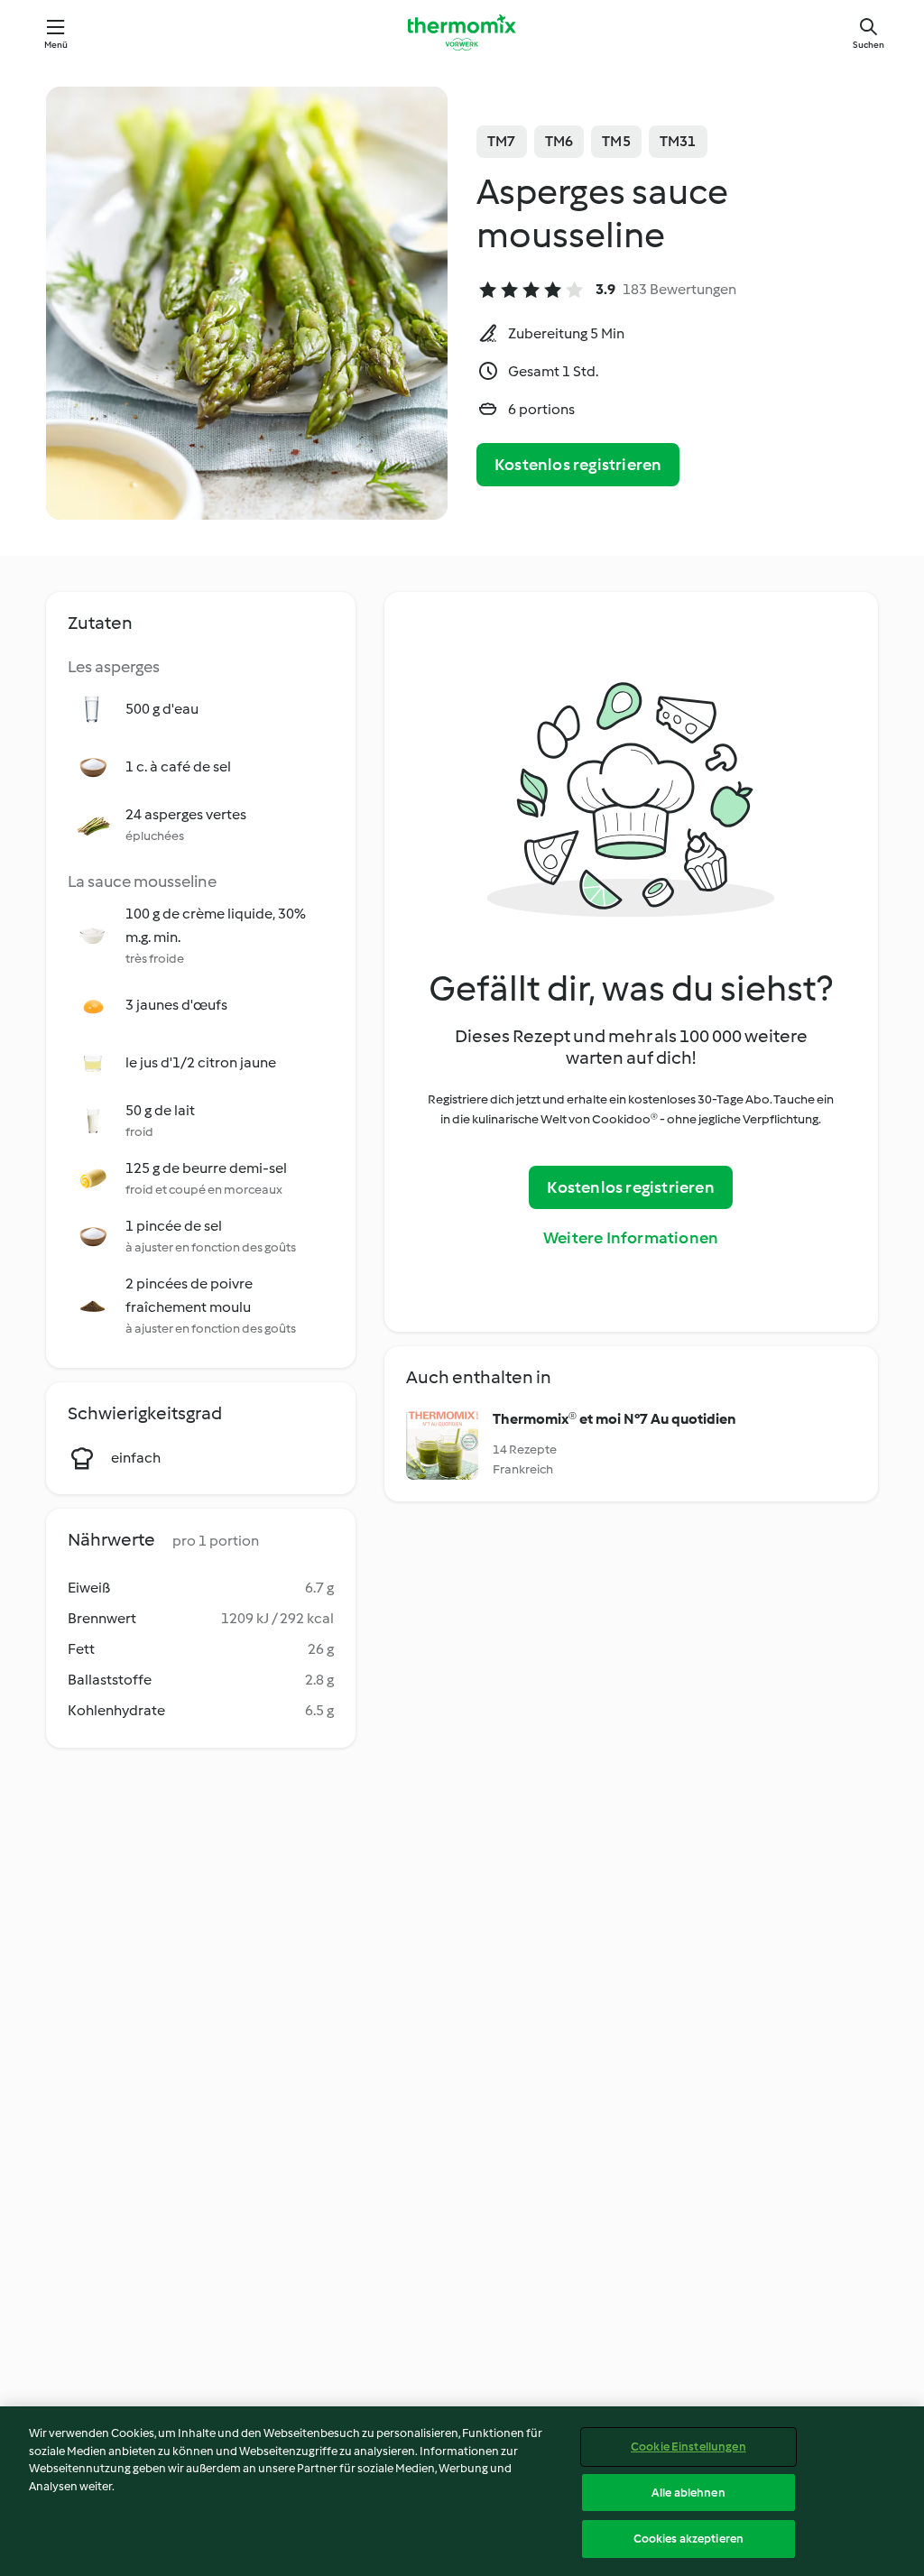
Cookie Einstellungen (688, 2447)
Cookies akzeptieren (688, 2539)
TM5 (616, 141)
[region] (462, 2491)
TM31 (678, 141)
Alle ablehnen (688, 2493)
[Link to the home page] (462, 32)
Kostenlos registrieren (578, 465)
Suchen (869, 45)
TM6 (559, 141)
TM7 (502, 141)
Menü (56, 45)
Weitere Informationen (631, 1238)
